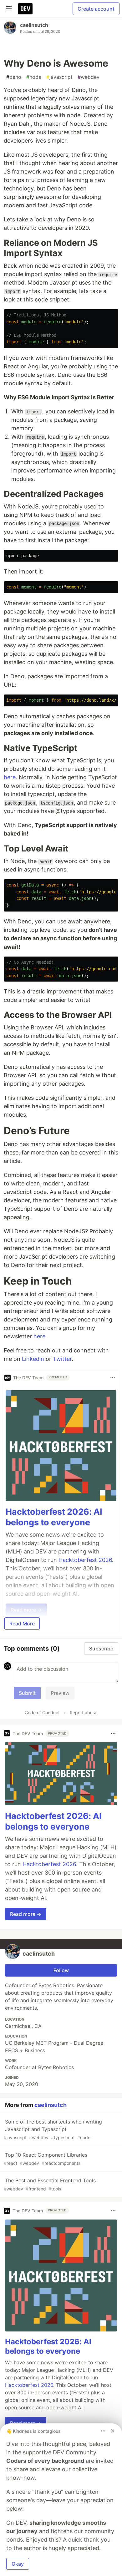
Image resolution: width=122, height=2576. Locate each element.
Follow (61, 1970)
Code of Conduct (42, 1712)
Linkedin (33, 1359)
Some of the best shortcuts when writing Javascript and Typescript (53, 2129)
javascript (59, 77)
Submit (27, 1693)
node (34, 77)
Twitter (62, 1359)
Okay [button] (18, 2564)
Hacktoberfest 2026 (85, 1560)
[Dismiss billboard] (113, 2431)
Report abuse (84, 1712)
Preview (60, 1693)
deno (14, 77)
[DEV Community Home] (25, 9)
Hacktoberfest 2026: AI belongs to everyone (54, 1517)
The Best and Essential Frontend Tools (50, 2184)
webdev (89, 77)
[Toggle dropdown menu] (113, 1378)
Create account (96, 9)
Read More (22, 1624)
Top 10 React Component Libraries (46, 2159)
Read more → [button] (26, 1914)
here (10, 777)
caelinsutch (34, 25)
